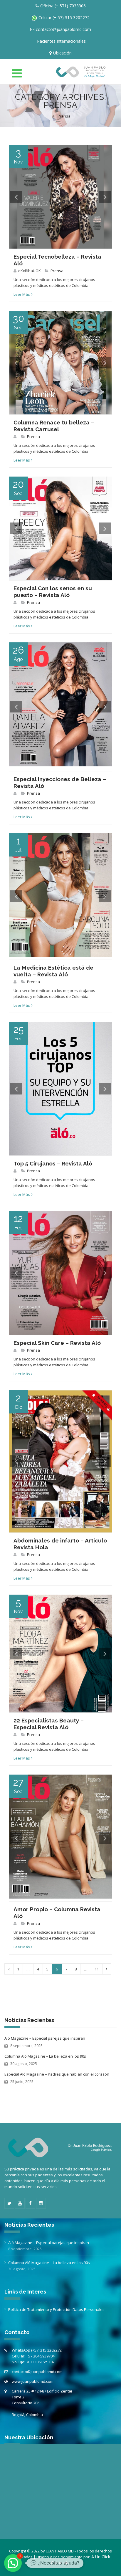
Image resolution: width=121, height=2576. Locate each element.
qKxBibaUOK (30, 271)
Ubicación (62, 53)
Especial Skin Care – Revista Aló (57, 1343)
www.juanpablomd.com (33, 2381)
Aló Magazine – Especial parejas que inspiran (45, 2038)
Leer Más (22, 294)
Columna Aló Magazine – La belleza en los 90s (45, 2056)
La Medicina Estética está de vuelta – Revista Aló (53, 971)
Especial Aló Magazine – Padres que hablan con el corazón (57, 2074)
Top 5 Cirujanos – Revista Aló (53, 1163)
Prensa (57, 271)
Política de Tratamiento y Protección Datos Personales (56, 2309)
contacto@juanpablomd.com (37, 2372)
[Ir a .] (49, 116)
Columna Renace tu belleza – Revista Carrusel (54, 426)
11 (97, 1969)
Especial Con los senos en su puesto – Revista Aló (53, 592)
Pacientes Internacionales (61, 41)
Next (105, 197)
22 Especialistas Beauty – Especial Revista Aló (49, 1724)
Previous (16, 197)
